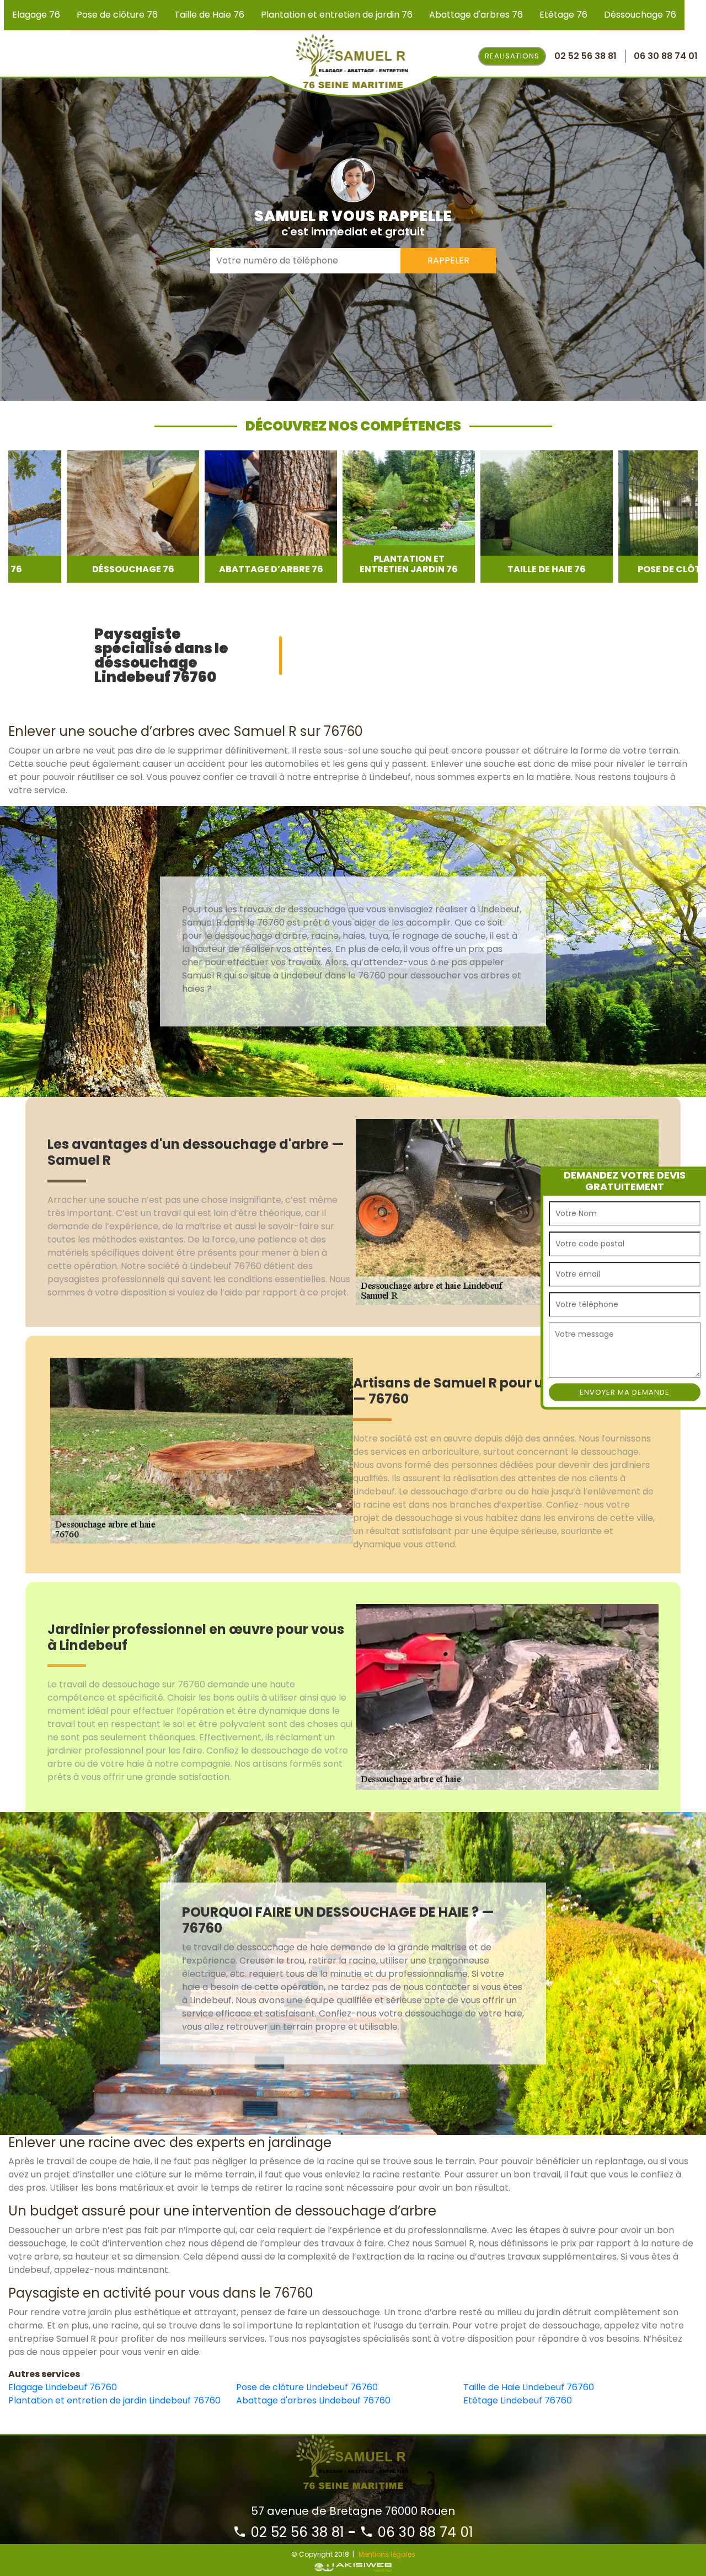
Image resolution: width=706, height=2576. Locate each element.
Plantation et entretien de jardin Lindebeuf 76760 (114, 2400)
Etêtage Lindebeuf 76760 (518, 2400)
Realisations (512, 56)
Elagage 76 (36, 15)
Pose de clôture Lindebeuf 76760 (307, 2387)
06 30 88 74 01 (423, 2532)
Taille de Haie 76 (209, 15)
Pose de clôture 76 (117, 15)
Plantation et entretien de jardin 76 (337, 15)
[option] (74, 517)
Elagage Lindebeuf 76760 (63, 2387)
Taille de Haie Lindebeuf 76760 (529, 2387)
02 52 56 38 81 (295, 2532)
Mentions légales (387, 2554)
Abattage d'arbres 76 (476, 15)
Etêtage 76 (563, 15)
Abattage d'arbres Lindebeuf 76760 (313, 2400)
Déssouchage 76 (640, 15)
